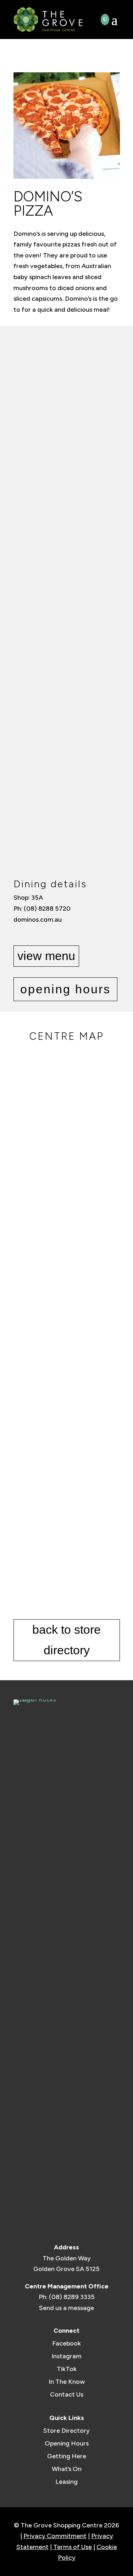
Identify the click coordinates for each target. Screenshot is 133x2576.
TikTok (67, 2369)
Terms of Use (73, 2547)
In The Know (67, 2382)
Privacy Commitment (55, 2536)
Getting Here (67, 2456)
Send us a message (66, 2308)
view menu (46, 956)
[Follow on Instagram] (30, 934)
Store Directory (66, 2431)
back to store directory (66, 1640)
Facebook (66, 2343)
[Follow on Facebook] (18, 934)
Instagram (66, 2356)
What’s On (67, 2469)
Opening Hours (67, 2443)
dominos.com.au (38, 920)
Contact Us (67, 2394)
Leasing (66, 2482)
